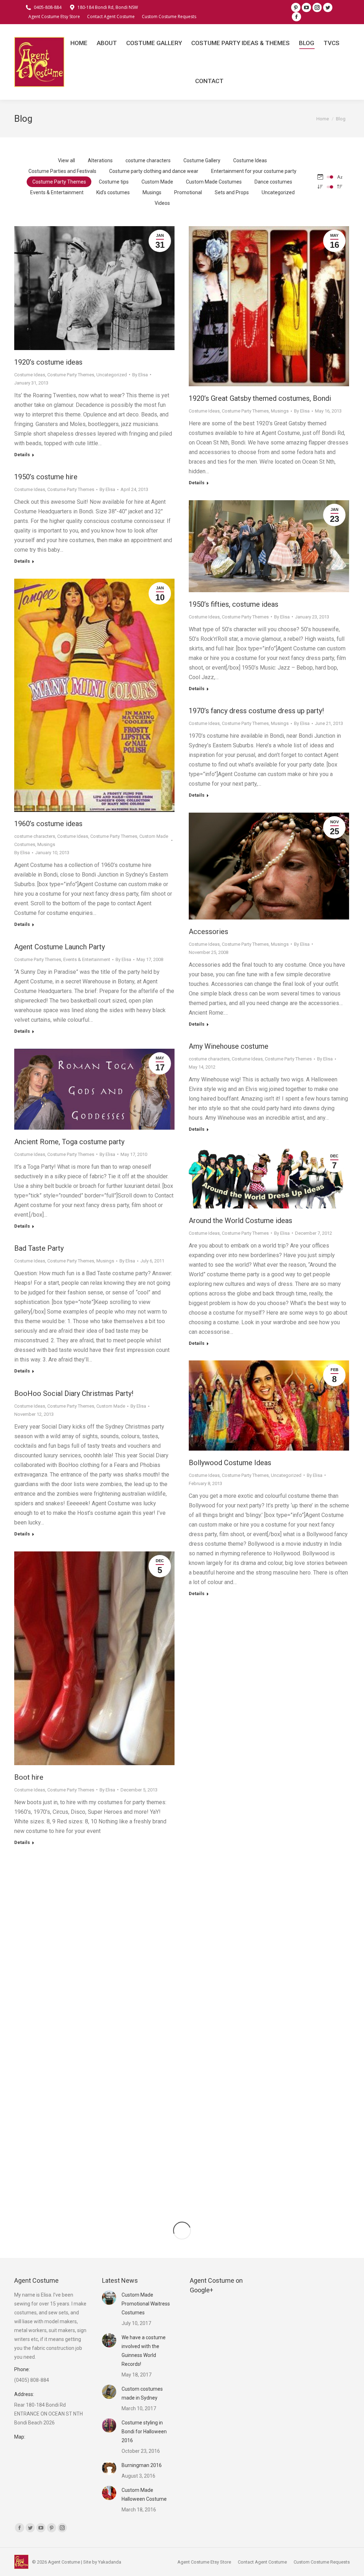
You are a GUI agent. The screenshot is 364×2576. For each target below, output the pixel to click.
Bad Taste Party (39, 1248)
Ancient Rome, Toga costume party (69, 1142)
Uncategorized (278, 192)
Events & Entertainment (57, 192)
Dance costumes (273, 182)
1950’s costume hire (46, 477)
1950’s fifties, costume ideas (234, 604)
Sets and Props (232, 192)
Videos (162, 203)
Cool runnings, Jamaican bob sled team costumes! (93, 1865)
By (140, 375)
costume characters (148, 160)
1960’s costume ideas (48, 824)
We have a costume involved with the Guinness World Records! (144, 2351)
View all (66, 160)
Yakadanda (110, 2562)
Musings (152, 192)
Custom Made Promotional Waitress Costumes (146, 2304)
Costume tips (114, 182)
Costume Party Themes (59, 182)
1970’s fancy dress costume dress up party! (256, 711)
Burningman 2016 (142, 2465)
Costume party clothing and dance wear (154, 171)
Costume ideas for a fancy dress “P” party (254, 2082)
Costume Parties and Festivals (62, 171)
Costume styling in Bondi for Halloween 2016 (144, 2432)
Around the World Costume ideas (240, 1221)
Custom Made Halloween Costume (144, 2495)
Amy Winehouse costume (229, 1046)
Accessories (208, 932)
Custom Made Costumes (214, 182)
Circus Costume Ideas (223, 1677)
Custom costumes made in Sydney (142, 2393)
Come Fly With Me (218, 1838)
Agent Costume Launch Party (60, 947)
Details (22, 455)
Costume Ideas (250, 160)
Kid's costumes (113, 192)
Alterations (100, 160)
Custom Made (157, 182)
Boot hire (29, 1777)
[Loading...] (182, 2231)
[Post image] (109, 2298)
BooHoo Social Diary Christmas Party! (74, 1393)
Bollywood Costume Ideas (230, 1463)
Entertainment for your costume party (254, 171)
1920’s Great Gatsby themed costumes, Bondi (260, 398)
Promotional (188, 192)
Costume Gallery (202, 160)
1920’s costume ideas (48, 362)
